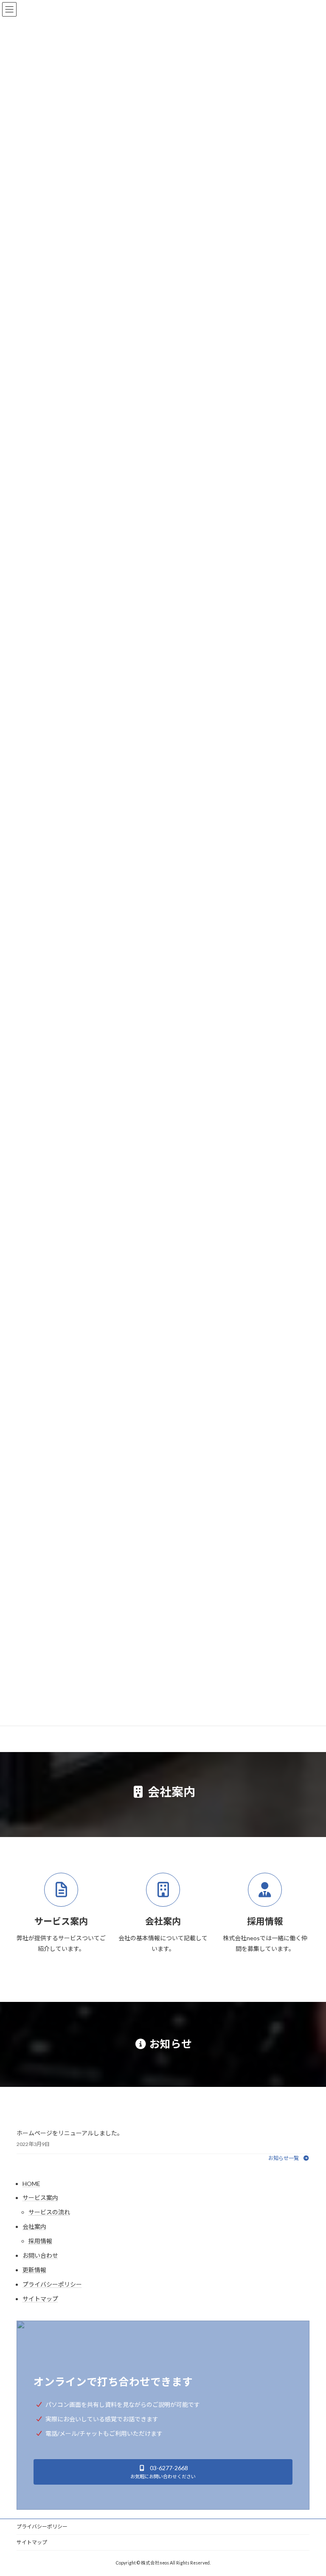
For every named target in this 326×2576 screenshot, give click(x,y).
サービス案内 (40, 2198)
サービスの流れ (49, 2212)
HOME (31, 2184)
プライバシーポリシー (52, 2284)
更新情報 (34, 2270)
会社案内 (34, 2226)
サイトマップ (40, 2299)
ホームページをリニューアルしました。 (70, 2133)
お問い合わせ (40, 2255)
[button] (289, 2158)
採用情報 (40, 2241)
